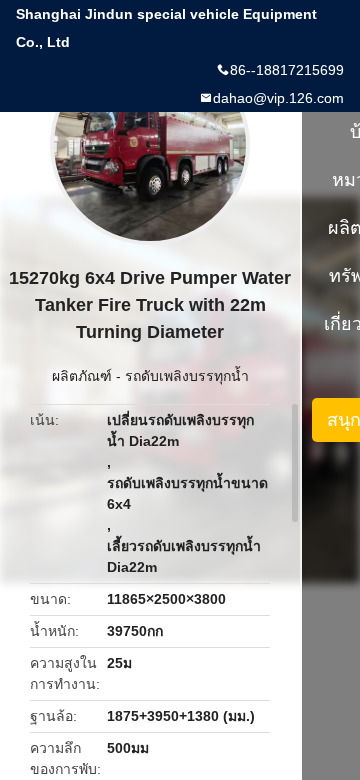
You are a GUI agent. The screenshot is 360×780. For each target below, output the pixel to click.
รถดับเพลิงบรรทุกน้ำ (187, 376)
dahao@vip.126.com (278, 98)
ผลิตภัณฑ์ (82, 376)
